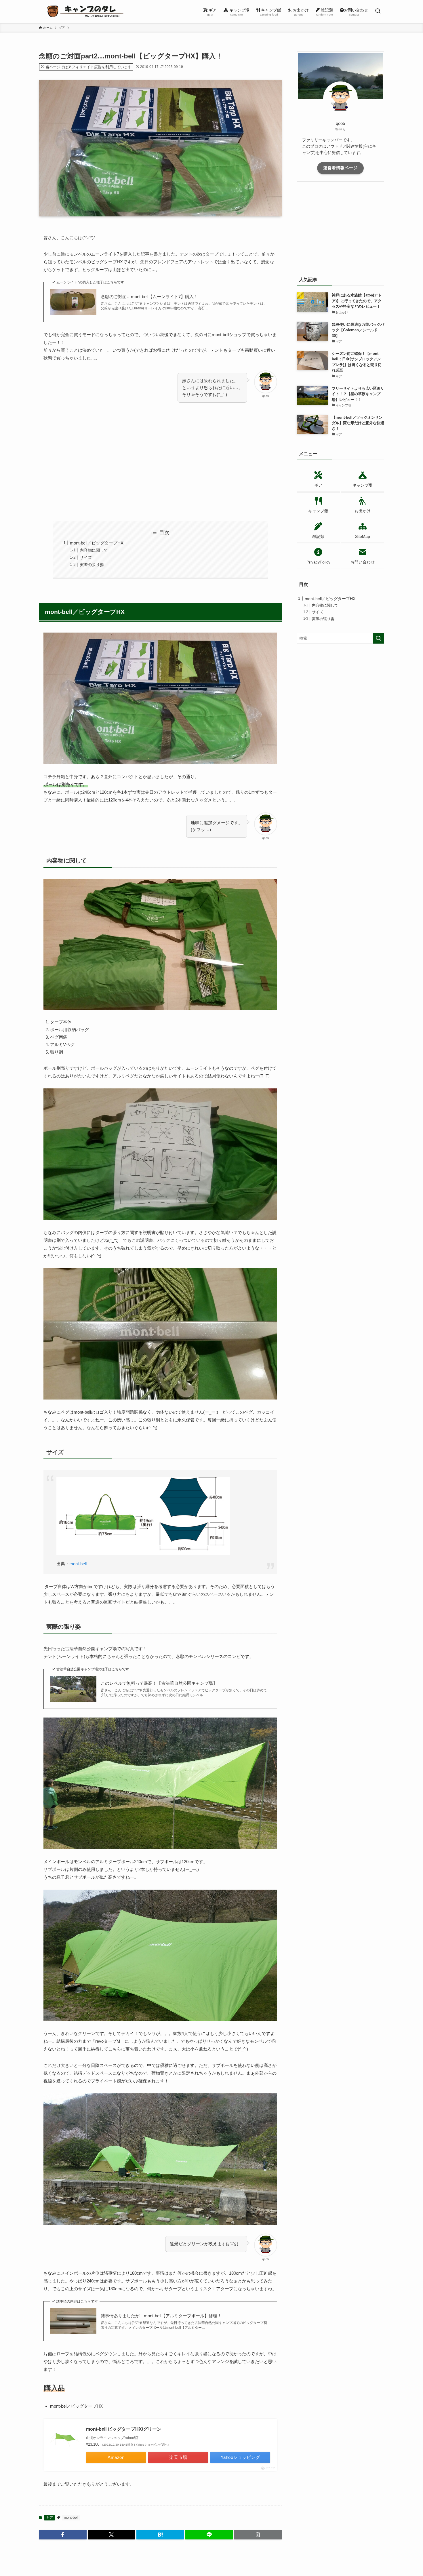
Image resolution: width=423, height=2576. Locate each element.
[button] (63, 2535)
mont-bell (78, 1564)
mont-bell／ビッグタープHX (97, 543)
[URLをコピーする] (258, 2535)
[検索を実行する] (378, 638)
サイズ (86, 558)
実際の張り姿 (92, 565)
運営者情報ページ (340, 168)
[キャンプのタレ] (88, 12)
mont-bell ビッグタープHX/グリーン (124, 2429)
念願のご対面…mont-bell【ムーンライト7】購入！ (149, 297)
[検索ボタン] (378, 12)
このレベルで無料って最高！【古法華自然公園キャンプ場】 (159, 1683)
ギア (49, 2518)
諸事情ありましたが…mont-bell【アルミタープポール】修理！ (161, 2316)
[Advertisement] (160, 462)
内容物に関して (94, 550)
